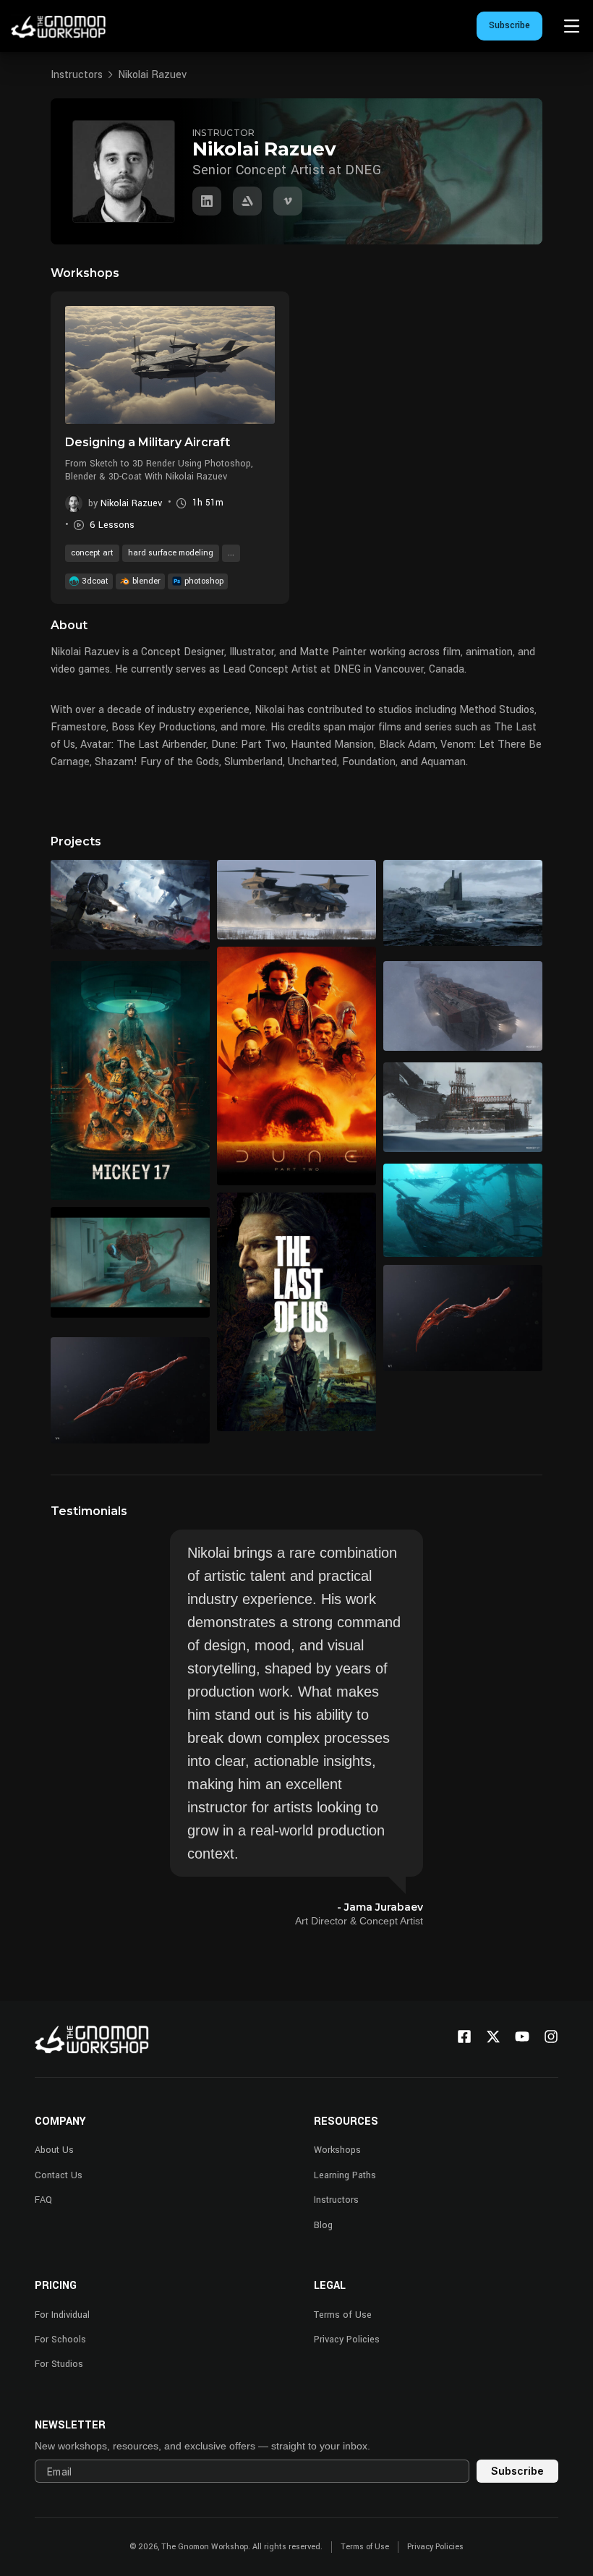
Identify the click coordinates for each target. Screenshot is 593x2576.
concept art (92, 553)
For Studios (59, 2364)
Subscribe (509, 25)
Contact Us (59, 2175)
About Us (54, 2150)
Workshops (337, 2150)
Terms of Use (343, 2315)
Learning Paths (345, 2175)
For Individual (62, 2315)
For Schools (60, 2340)
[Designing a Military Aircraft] (170, 365)
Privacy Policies (347, 2340)
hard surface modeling (171, 553)
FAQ (43, 2200)
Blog (323, 2225)
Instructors (77, 75)
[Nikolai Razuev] (207, 201)
